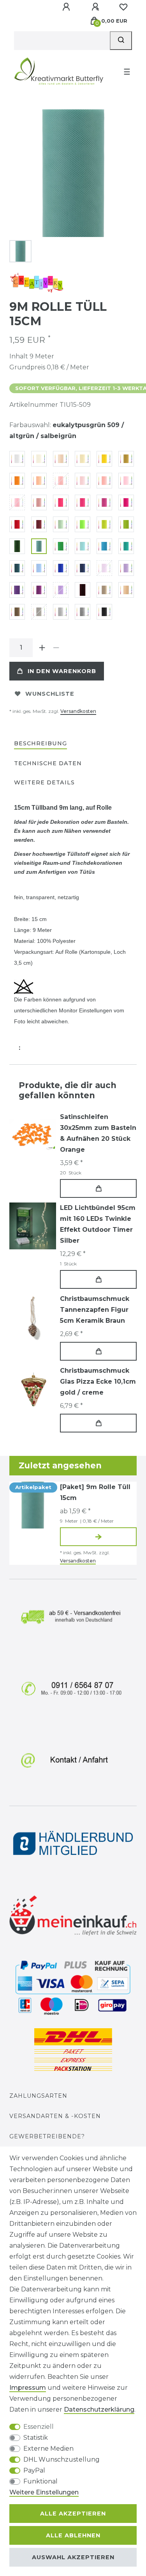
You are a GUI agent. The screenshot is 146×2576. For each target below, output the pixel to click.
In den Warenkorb (62, 671)
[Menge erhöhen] (42, 648)
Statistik (36, 2438)
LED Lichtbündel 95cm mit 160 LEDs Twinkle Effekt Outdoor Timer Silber (98, 1224)
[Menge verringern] (56, 648)
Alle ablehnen (73, 2535)
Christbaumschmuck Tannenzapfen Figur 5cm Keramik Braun (95, 1310)
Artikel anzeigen (98, 1537)
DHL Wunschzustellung (62, 2459)
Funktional (40, 2481)
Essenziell (39, 2427)
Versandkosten (78, 711)
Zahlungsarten (38, 2096)
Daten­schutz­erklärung (99, 2409)
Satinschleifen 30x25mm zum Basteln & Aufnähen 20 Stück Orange (98, 1133)
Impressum (28, 2388)
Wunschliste (50, 694)
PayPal (34, 2470)
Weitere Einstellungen (44, 2492)
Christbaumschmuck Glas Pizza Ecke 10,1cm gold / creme (98, 1382)
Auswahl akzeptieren (73, 2557)
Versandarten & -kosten (55, 2116)
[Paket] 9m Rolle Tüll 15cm (95, 1492)
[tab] (40, 744)
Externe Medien (48, 2449)
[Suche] (121, 41)
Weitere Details (44, 782)
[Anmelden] (67, 7)
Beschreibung (40, 743)
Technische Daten (48, 763)
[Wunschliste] (123, 7)
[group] (33, 1226)
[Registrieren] (96, 7)
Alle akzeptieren (73, 2514)
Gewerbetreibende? (47, 2136)
